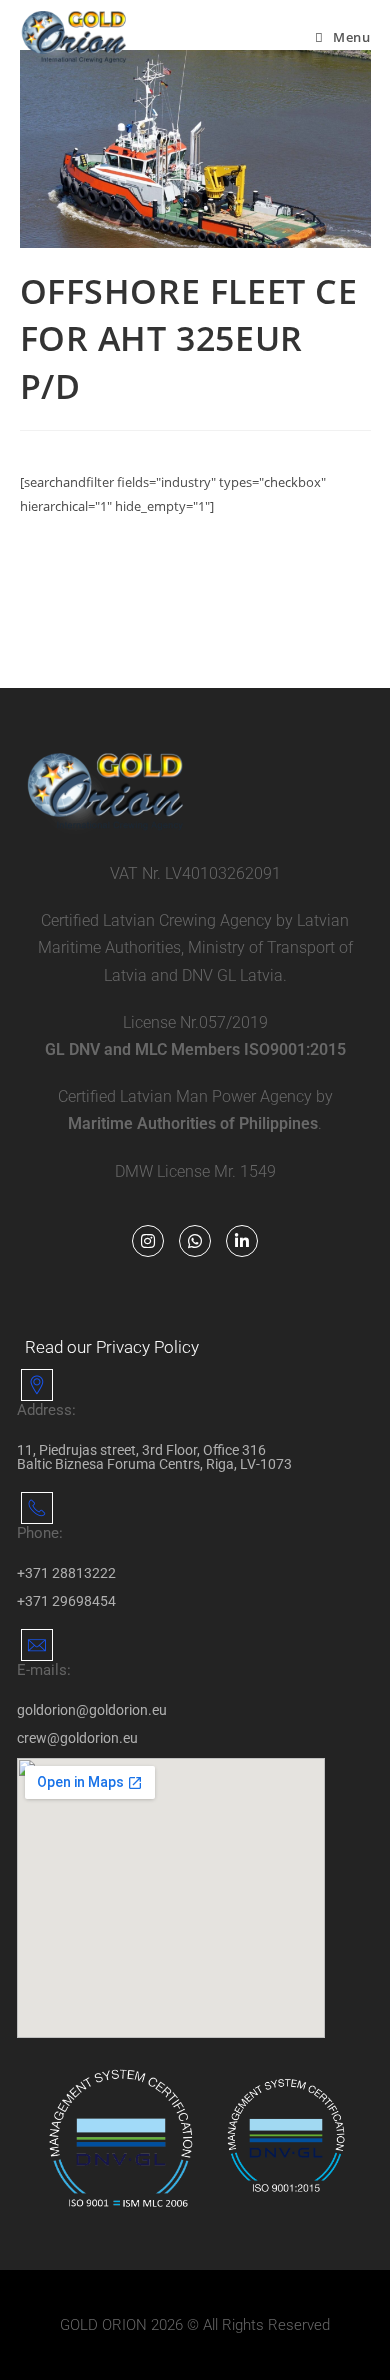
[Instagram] (148, 1241)
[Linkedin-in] (242, 1241)
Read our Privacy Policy (112, 1347)
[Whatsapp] (195, 1241)
